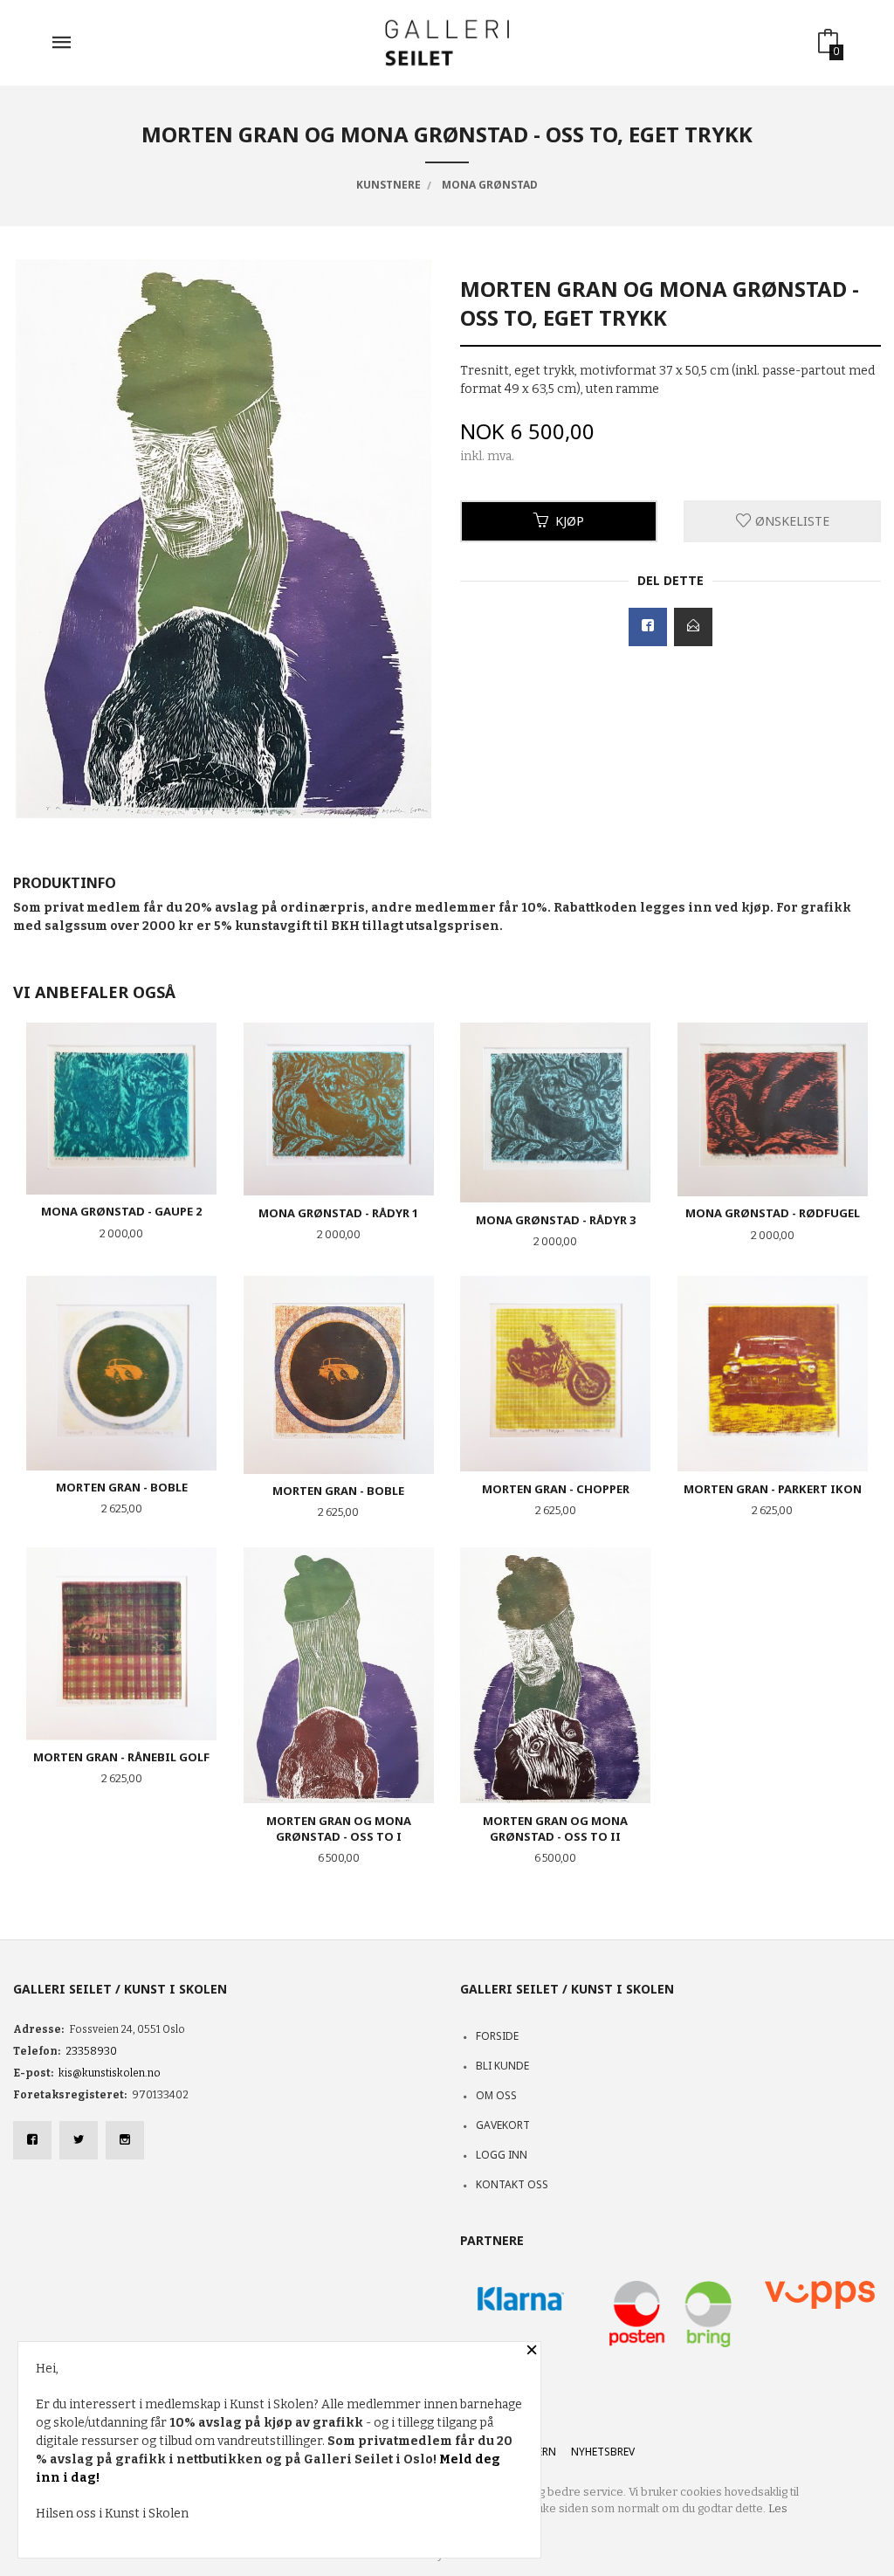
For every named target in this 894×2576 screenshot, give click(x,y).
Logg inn (502, 2155)
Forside (497, 2036)
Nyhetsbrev (603, 2452)
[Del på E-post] (693, 627)
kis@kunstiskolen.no (110, 2073)
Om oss (496, 2095)
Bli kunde (502, 2066)
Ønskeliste (791, 521)
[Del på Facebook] (648, 627)
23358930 (91, 2051)
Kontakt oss (512, 2184)
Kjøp (570, 521)
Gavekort (503, 2125)
